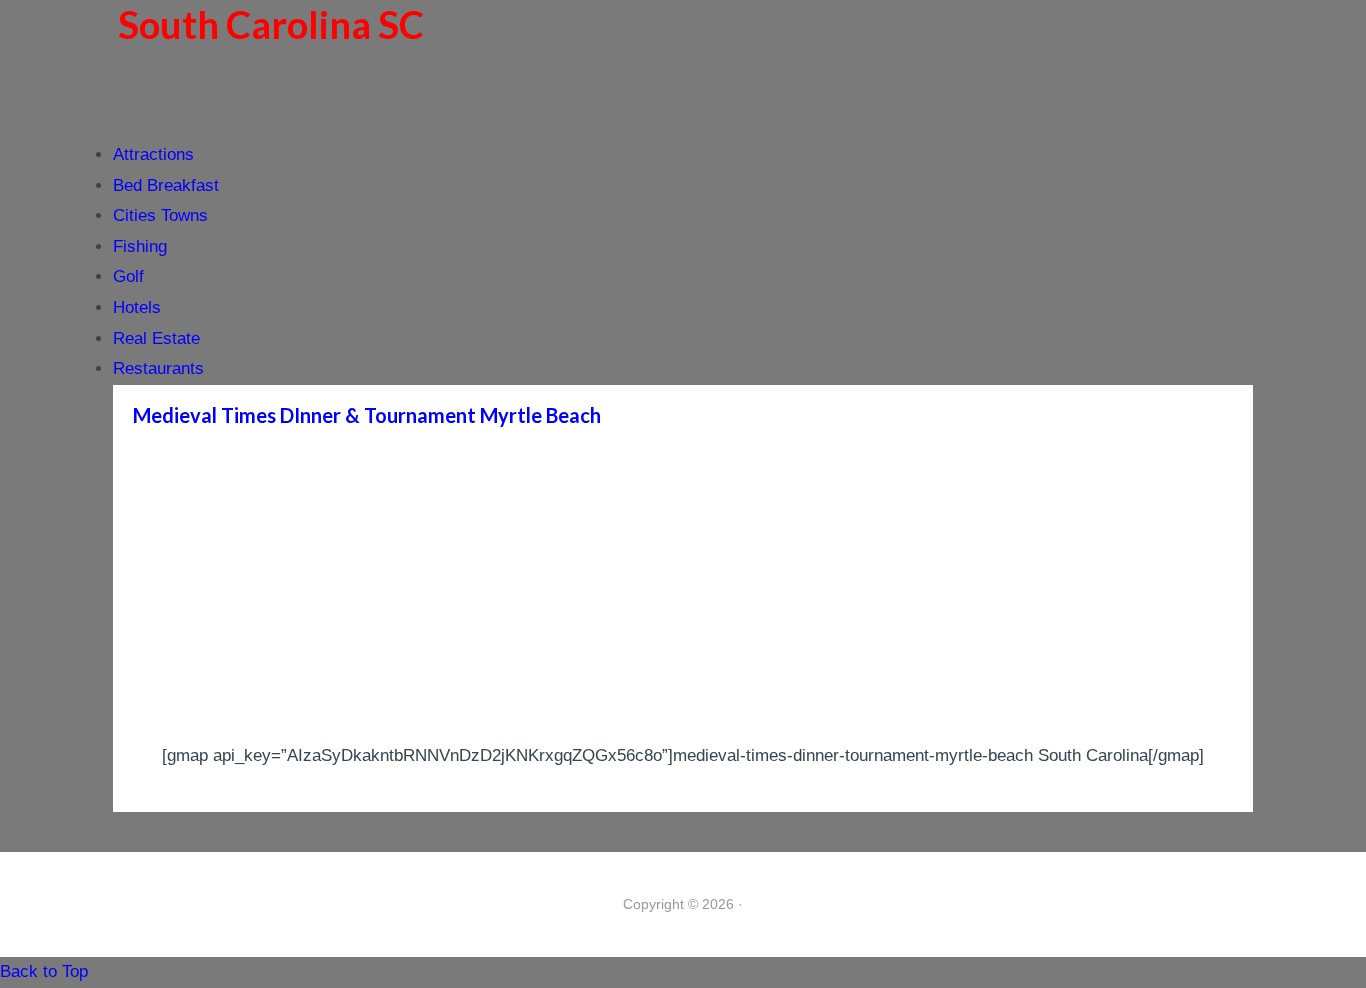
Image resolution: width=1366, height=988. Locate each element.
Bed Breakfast (166, 185)
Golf (128, 276)
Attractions (153, 154)
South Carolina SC (271, 24)
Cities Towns (160, 215)
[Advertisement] (683, 591)
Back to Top (44, 971)
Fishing (140, 246)
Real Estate (156, 338)
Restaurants (158, 368)
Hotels (137, 307)
